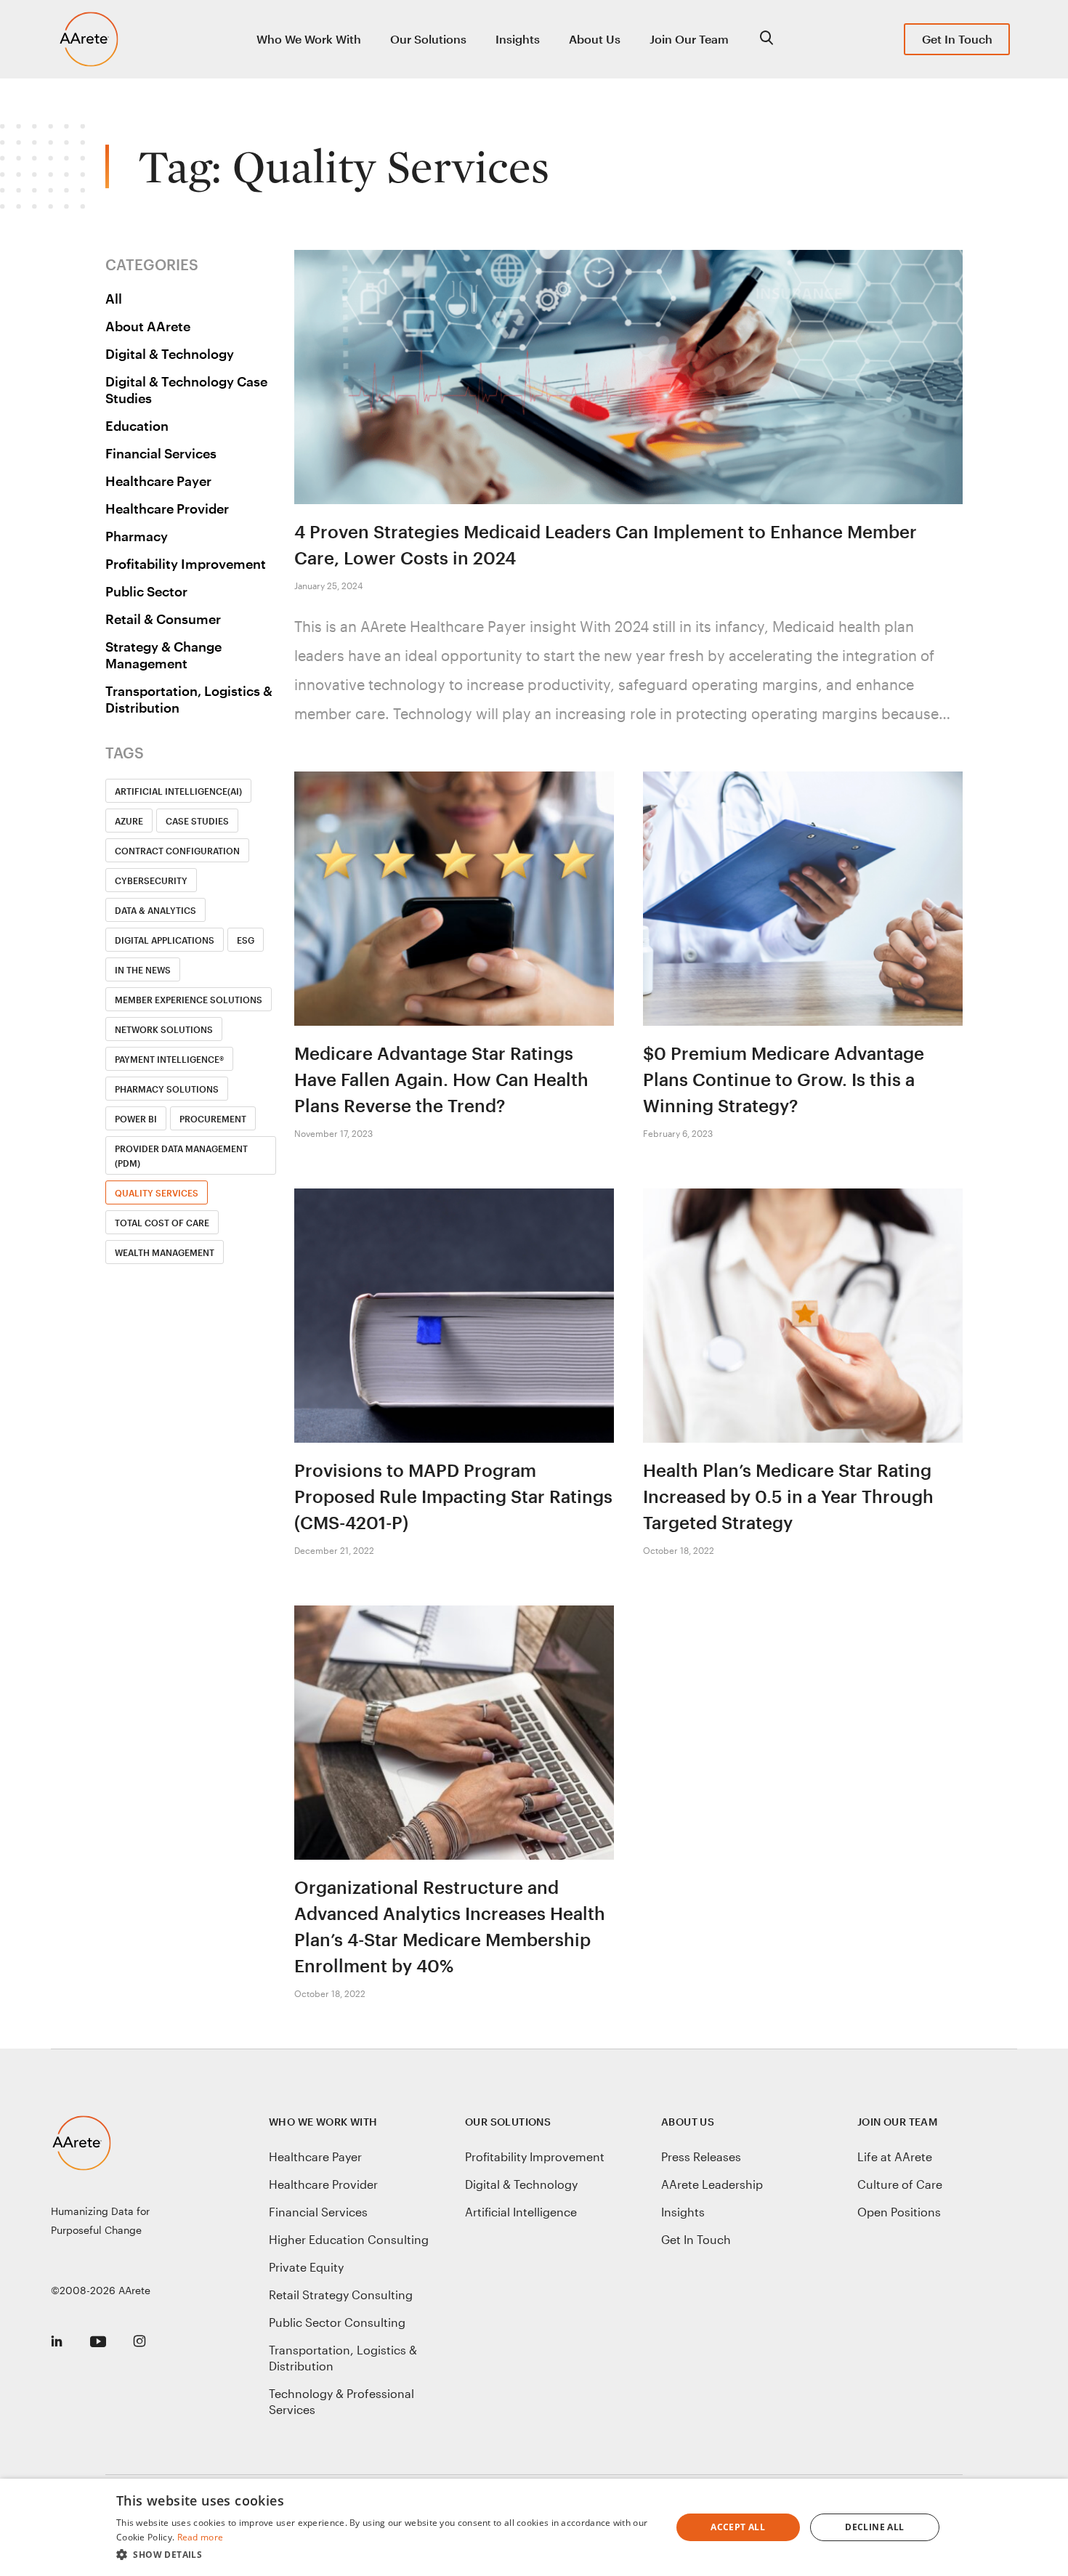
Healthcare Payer (158, 481)
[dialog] (534, 2527)
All (114, 299)
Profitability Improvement (186, 564)
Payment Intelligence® (169, 1059)
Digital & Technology (170, 354)
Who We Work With (309, 39)
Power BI (136, 1119)
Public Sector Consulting (337, 2322)
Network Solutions (164, 1029)
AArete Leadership (712, 2184)
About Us (595, 39)
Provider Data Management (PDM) (181, 1156)
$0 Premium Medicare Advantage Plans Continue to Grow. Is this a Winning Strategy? (784, 1079)
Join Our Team (689, 39)
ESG (246, 940)
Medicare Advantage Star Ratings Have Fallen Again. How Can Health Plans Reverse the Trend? (441, 1079)
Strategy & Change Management (163, 655)
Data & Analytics (155, 910)
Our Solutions (428, 39)
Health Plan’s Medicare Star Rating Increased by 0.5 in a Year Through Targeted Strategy (788, 1496)
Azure (129, 821)
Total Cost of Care (162, 1223)
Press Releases (701, 2156)
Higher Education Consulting (349, 2239)
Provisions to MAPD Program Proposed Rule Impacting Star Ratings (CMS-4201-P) (453, 1496)
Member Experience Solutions (189, 1000)
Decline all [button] (874, 2527)
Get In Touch (957, 39)
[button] (385, 2555)
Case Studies (197, 821)
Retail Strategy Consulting (341, 2294)
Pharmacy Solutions (167, 1089)
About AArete (148, 326)
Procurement (213, 1119)
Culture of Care (900, 2184)
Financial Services (161, 453)
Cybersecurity (151, 880)
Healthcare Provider (167, 509)
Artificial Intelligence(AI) (178, 791)
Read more (201, 2537)
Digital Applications (165, 940)
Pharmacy (137, 536)
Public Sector (146, 591)
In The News (143, 970)
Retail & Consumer (163, 619)
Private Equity (306, 2267)
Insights (518, 39)
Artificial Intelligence (521, 2212)
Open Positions (899, 2212)
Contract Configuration (177, 851)
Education (137, 426)
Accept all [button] (738, 2527)
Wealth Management (165, 1252)
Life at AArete (895, 2156)
